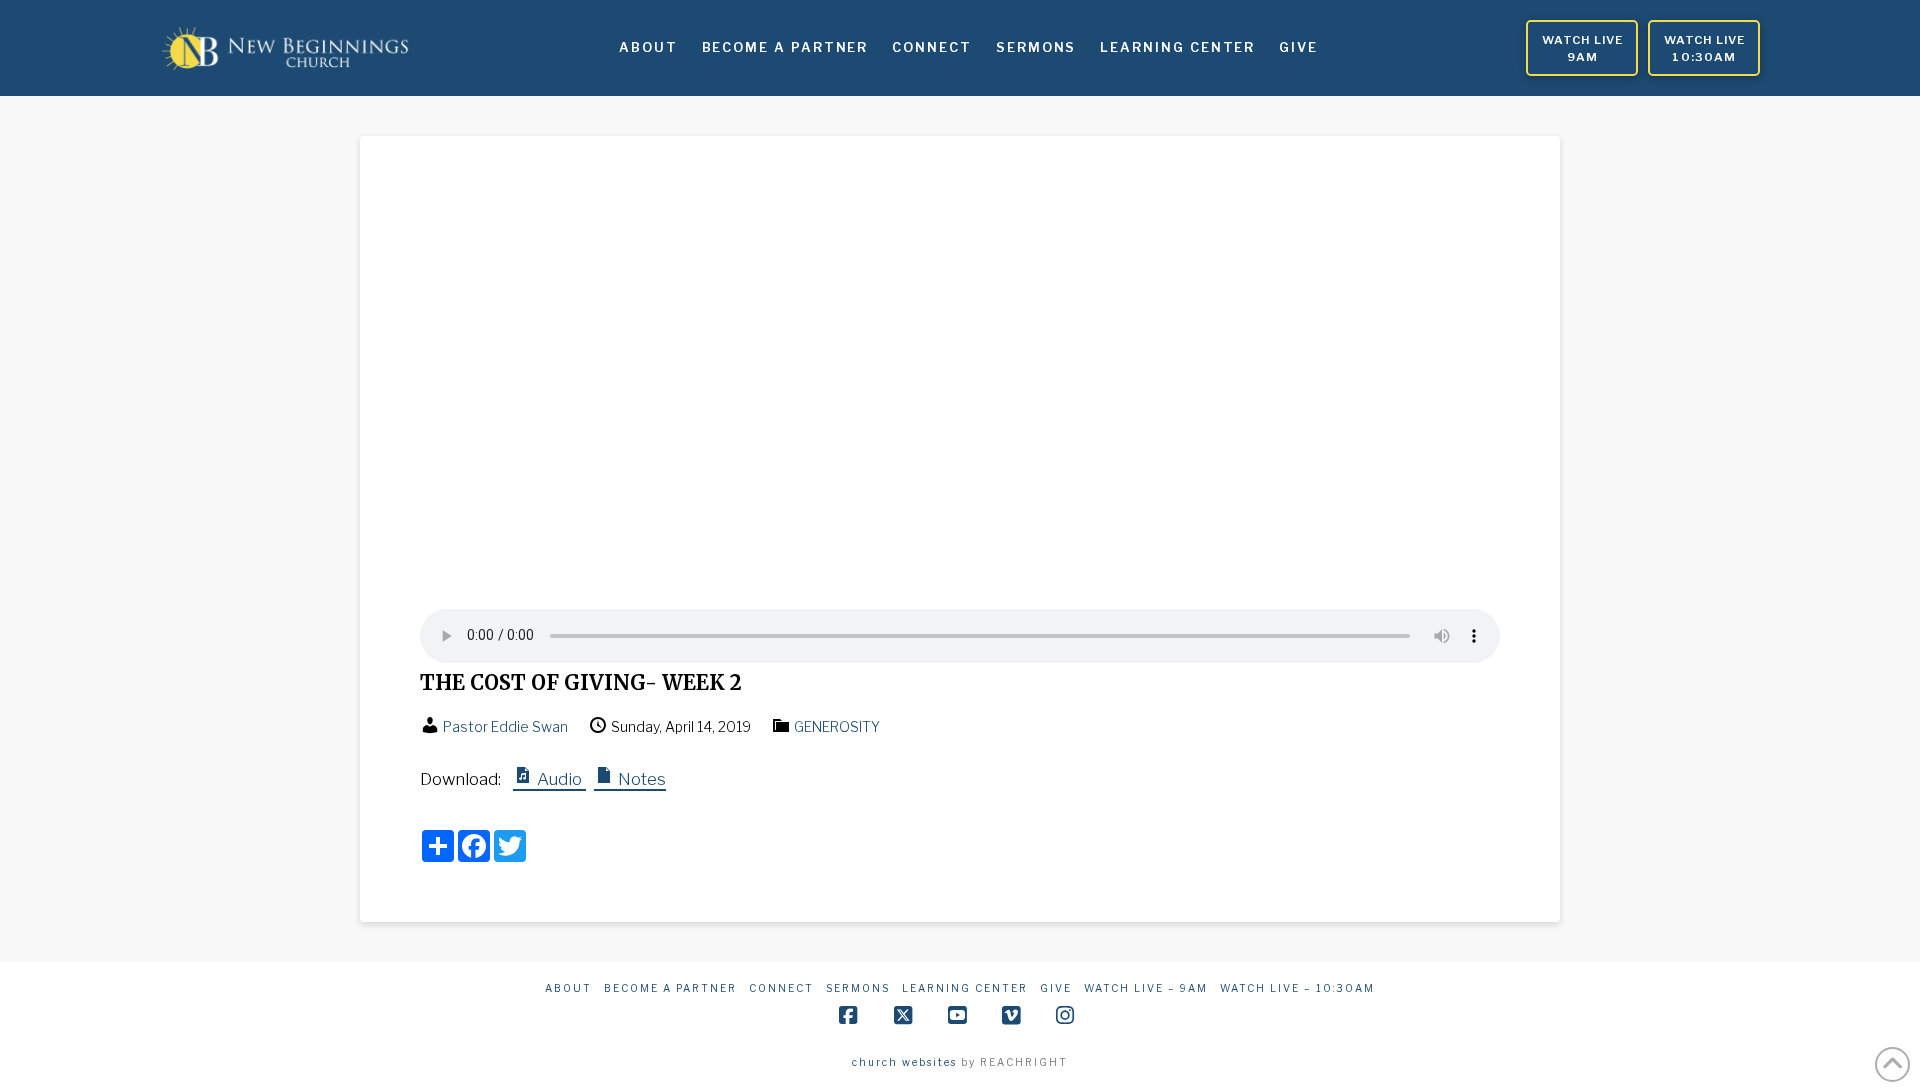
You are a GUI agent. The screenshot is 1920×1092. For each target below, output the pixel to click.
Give (1056, 988)
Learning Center (965, 988)
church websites (904, 1062)
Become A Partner (670, 988)
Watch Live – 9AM (1146, 988)
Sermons (858, 988)
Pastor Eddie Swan (505, 726)
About (568, 988)
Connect (781, 988)
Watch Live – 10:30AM (1297, 988)
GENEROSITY (837, 726)
